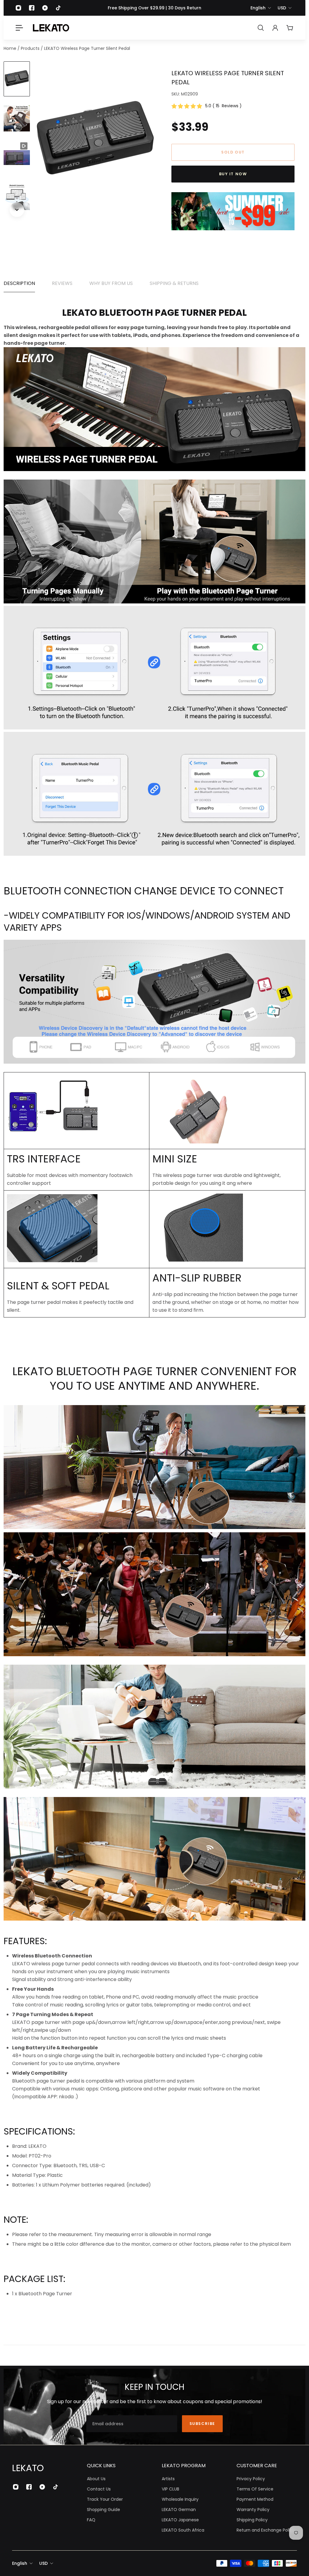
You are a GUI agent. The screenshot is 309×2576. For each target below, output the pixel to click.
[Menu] (19, 28)
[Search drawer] (261, 28)
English (258, 8)
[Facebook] (32, 8)
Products (31, 48)
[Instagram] (18, 8)
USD (282, 8)
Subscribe (202, 2424)
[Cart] (290, 28)
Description (19, 283)
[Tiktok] (58, 8)
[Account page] (275, 28)
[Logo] (51, 28)
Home (11, 48)
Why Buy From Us (111, 283)
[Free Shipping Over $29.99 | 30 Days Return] (154, 8)
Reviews (62, 283)
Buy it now (233, 174)
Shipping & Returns (174, 283)
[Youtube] (45, 8)
